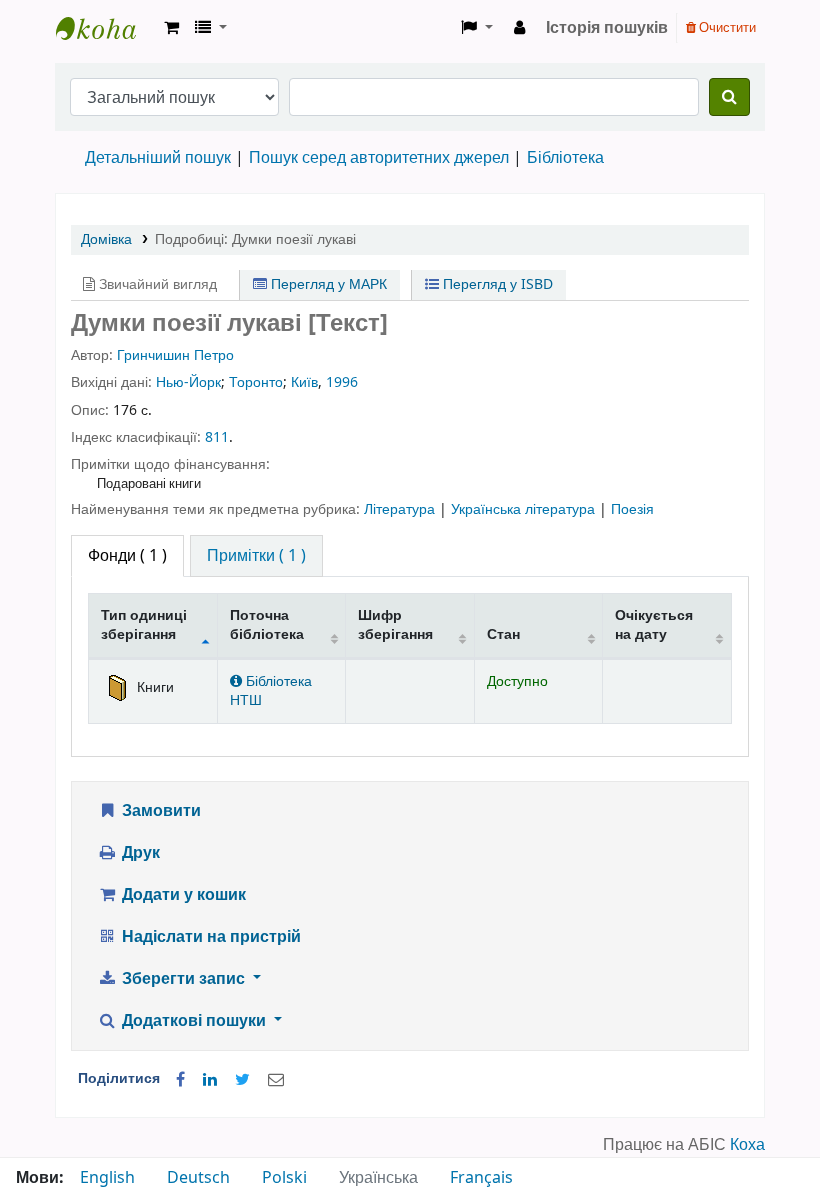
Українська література (525, 509)
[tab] (256, 556)
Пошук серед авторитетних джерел (379, 158)
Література (401, 509)
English (107, 1178)
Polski (284, 1178)
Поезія (632, 509)
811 (217, 437)
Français (481, 1178)
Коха (747, 1145)
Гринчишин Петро (175, 355)
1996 (342, 382)
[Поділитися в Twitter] (242, 1080)
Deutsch (198, 1178)
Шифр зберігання (395, 625)
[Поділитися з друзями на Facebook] (180, 1080)
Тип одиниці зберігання (144, 625)
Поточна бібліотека (267, 625)
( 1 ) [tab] (127, 556)
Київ (304, 382)
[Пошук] (729, 97)
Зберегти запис (183, 979)
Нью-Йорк (188, 382)
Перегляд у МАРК (327, 284)
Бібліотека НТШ (271, 691)
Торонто (256, 382)
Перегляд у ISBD (496, 284)
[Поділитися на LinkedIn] (210, 1080)
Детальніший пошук (158, 158)
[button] (171, 28)
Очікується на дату (654, 625)
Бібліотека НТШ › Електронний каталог (106, 28)
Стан (503, 634)
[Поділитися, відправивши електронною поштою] (276, 1080)
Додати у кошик (182, 895)
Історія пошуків (607, 28)
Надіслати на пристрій (209, 937)
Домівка (106, 239)
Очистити (726, 27)
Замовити (159, 811)
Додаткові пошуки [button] (194, 1021)
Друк (139, 853)
